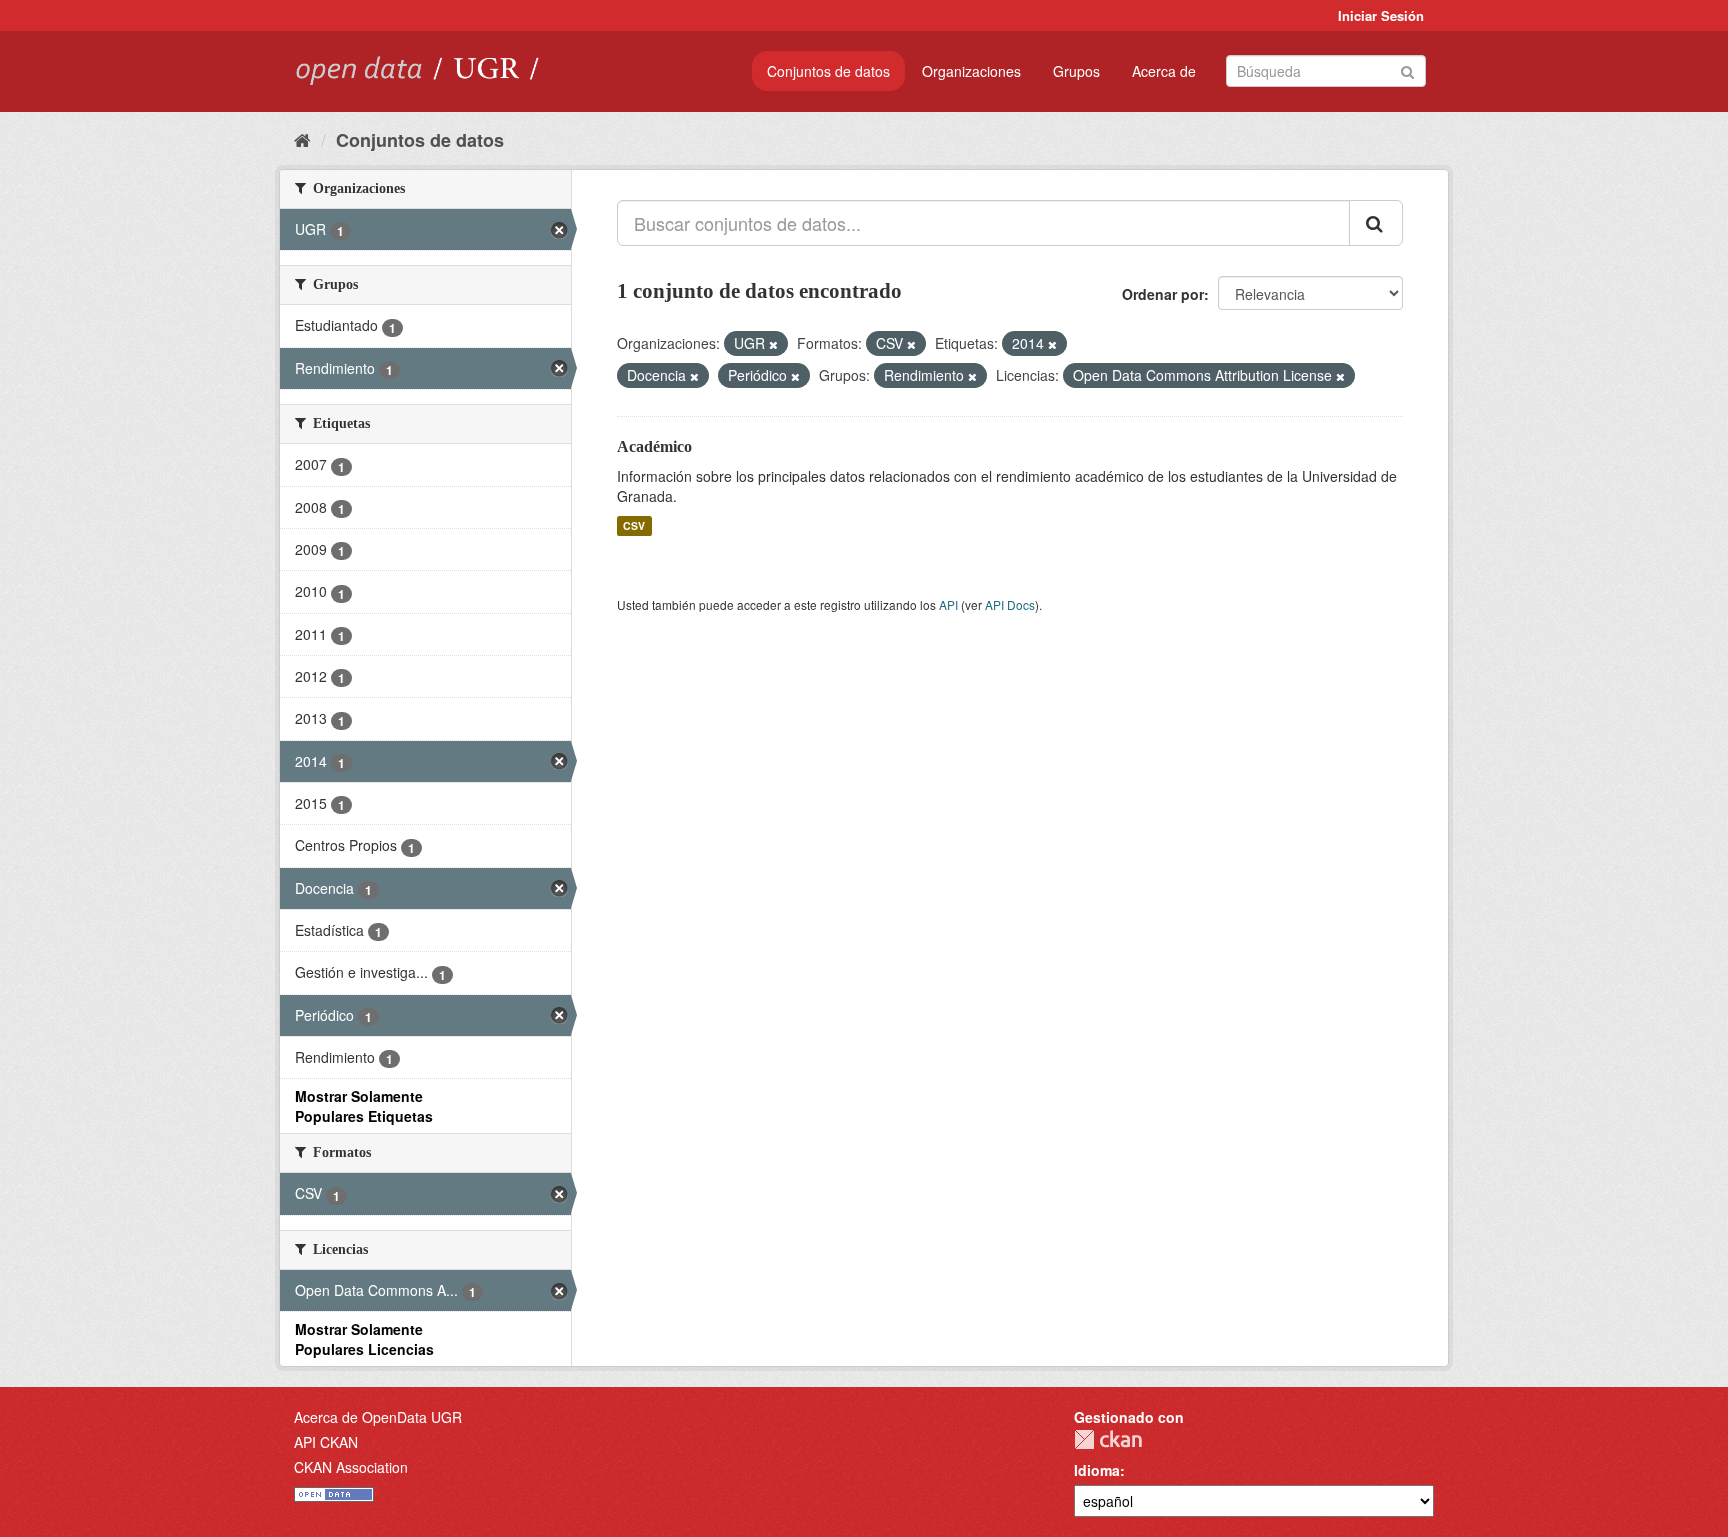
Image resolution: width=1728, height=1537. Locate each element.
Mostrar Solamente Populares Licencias (364, 1339)
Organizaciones (971, 71)
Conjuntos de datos (828, 71)
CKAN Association (351, 1467)
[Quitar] (773, 344)
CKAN (1108, 1439)
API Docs (1010, 604)
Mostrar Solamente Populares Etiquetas (364, 1106)
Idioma (1097, 1470)
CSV (634, 525)
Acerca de (1164, 71)
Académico (654, 446)
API (948, 604)
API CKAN (326, 1442)
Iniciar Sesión (1381, 15)
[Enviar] (1407, 69)
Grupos (1076, 71)
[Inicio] (302, 139)
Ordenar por (1163, 294)
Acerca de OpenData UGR (378, 1417)
